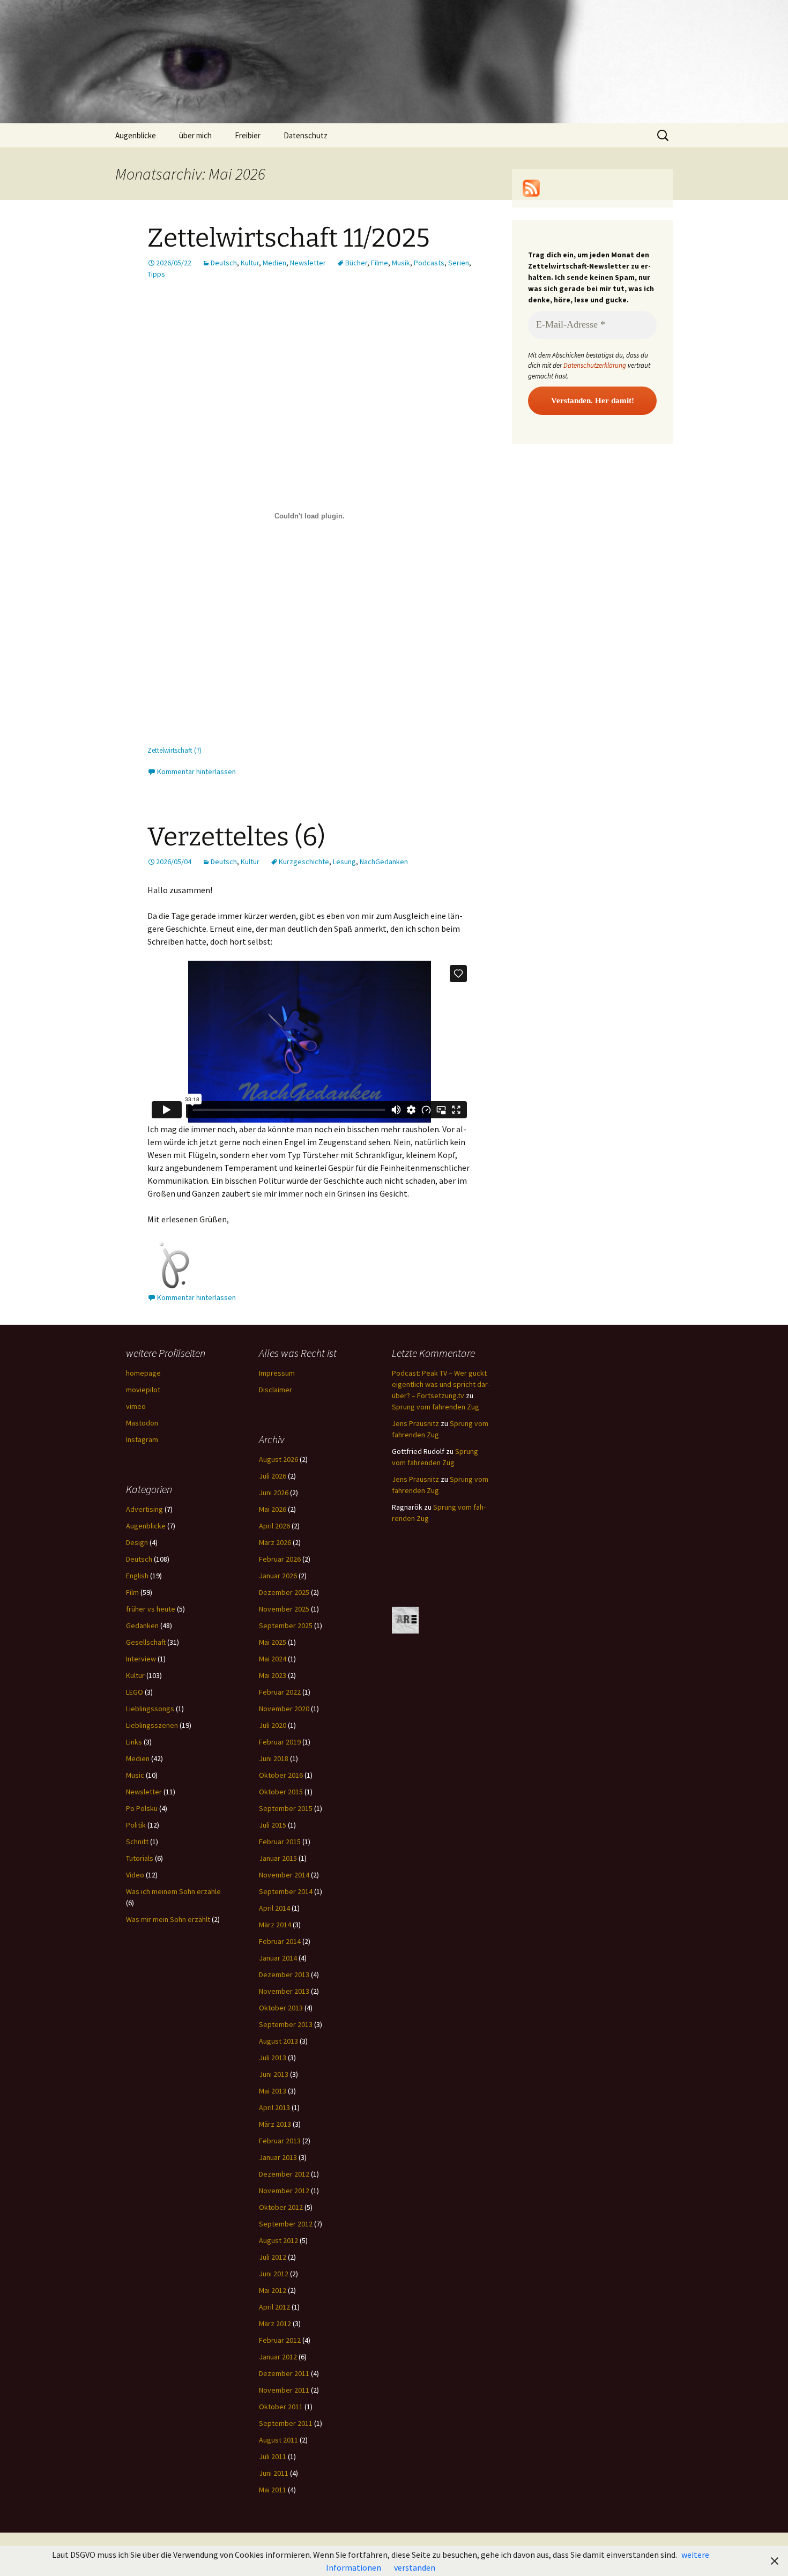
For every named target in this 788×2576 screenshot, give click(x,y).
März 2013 (275, 2124)
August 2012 (278, 2240)
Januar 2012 (278, 2357)
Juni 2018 (274, 1758)
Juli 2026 (273, 1476)
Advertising (144, 1509)
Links (134, 1742)
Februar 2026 (280, 1559)
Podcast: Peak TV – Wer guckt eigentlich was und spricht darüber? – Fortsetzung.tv (441, 1384)
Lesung (344, 862)
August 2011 (278, 2440)
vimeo (136, 1406)
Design (137, 1542)
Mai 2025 (273, 1642)
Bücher (356, 263)
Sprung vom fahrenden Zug (436, 1407)
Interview (141, 1659)
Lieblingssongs (150, 1709)
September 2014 (286, 1891)
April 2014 (274, 1908)
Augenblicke (136, 135)
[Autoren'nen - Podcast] (405, 1620)
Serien (459, 263)
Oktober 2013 (281, 2008)
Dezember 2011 (284, 2373)
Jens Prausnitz (415, 1423)
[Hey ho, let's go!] (531, 187)
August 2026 (278, 1459)
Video (135, 1875)
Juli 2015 (273, 1825)
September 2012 (286, 2224)
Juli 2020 (273, 1725)
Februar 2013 (280, 2141)
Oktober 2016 (281, 1775)
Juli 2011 (273, 2456)
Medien (274, 263)
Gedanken (142, 1625)
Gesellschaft (146, 1642)
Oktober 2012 (281, 2207)
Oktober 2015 (281, 1792)
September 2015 (286, 1808)
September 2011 (286, 2423)
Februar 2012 (280, 2340)
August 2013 (278, 2041)
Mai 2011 (273, 2490)
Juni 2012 (274, 2274)
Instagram (142, 1439)
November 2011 (284, 2390)
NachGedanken (384, 862)
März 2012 (275, 2323)
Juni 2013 (274, 2074)
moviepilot (143, 1390)
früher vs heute (151, 1609)
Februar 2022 (280, 1692)
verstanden (415, 2567)
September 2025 (286, 1625)
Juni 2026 (274, 1493)
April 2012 (274, 2307)
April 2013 (274, 2107)
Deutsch (224, 263)
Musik (401, 263)
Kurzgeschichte (304, 862)
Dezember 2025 (284, 1592)
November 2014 (284, 1875)
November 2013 (284, 1991)
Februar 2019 (280, 1742)
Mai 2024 (273, 1659)
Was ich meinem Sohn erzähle (173, 1891)
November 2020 (284, 1709)
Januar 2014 (278, 1958)
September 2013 (286, 2024)
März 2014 (275, 1925)
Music (135, 1775)
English (137, 1576)
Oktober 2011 (281, 2407)
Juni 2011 (274, 2473)
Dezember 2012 (284, 2174)
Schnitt (137, 1842)
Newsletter (308, 263)
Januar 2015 (278, 1858)
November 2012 (284, 2191)
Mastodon (142, 1423)
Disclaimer (276, 1390)
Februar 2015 (280, 1842)
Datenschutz (306, 135)
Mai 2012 (273, 2290)
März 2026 (275, 1542)
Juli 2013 (273, 2058)
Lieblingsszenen (152, 1725)
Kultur (250, 263)
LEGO (135, 1692)
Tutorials (140, 1858)
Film (132, 1592)
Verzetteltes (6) (236, 837)
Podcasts (429, 263)
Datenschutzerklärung (595, 365)
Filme (380, 263)
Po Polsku (142, 1808)
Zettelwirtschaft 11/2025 (289, 238)
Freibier (248, 135)
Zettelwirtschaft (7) (174, 750)
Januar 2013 (278, 2157)
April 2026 (274, 1526)
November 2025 (284, 1609)
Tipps (156, 274)
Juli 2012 (273, 2257)
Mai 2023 (273, 1675)
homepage (143, 1373)
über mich (195, 135)
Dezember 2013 (284, 1974)
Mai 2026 (273, 1509)
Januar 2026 (278, 1576)
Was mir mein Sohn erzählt (168, 1919)
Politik (136, 1825)
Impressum (277, 1373)
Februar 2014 (280, 1941)
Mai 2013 (273, 2091)
